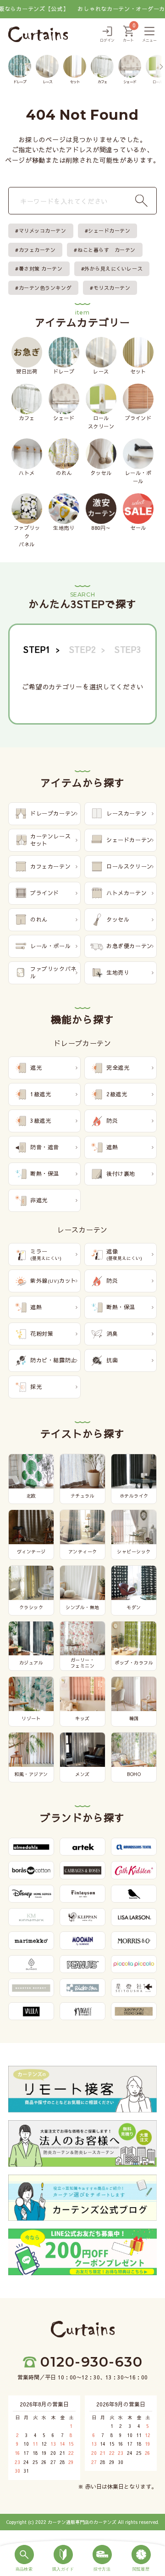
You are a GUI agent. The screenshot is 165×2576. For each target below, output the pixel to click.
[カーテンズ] (38, 34)
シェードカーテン (109, 231)
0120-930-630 (91, 2362)
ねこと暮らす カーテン (107, 250)
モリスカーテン (112, 288)
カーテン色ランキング (45, 288)
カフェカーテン (37, 250)
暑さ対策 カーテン (41, 269)
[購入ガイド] (63, 2559)
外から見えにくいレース (113, 269)
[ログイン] (107, 35)
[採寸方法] (102, 2559)
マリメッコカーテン (43, 231)
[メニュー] (149, 35)
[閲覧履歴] (141, 2559)
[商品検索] (24, 2559)
